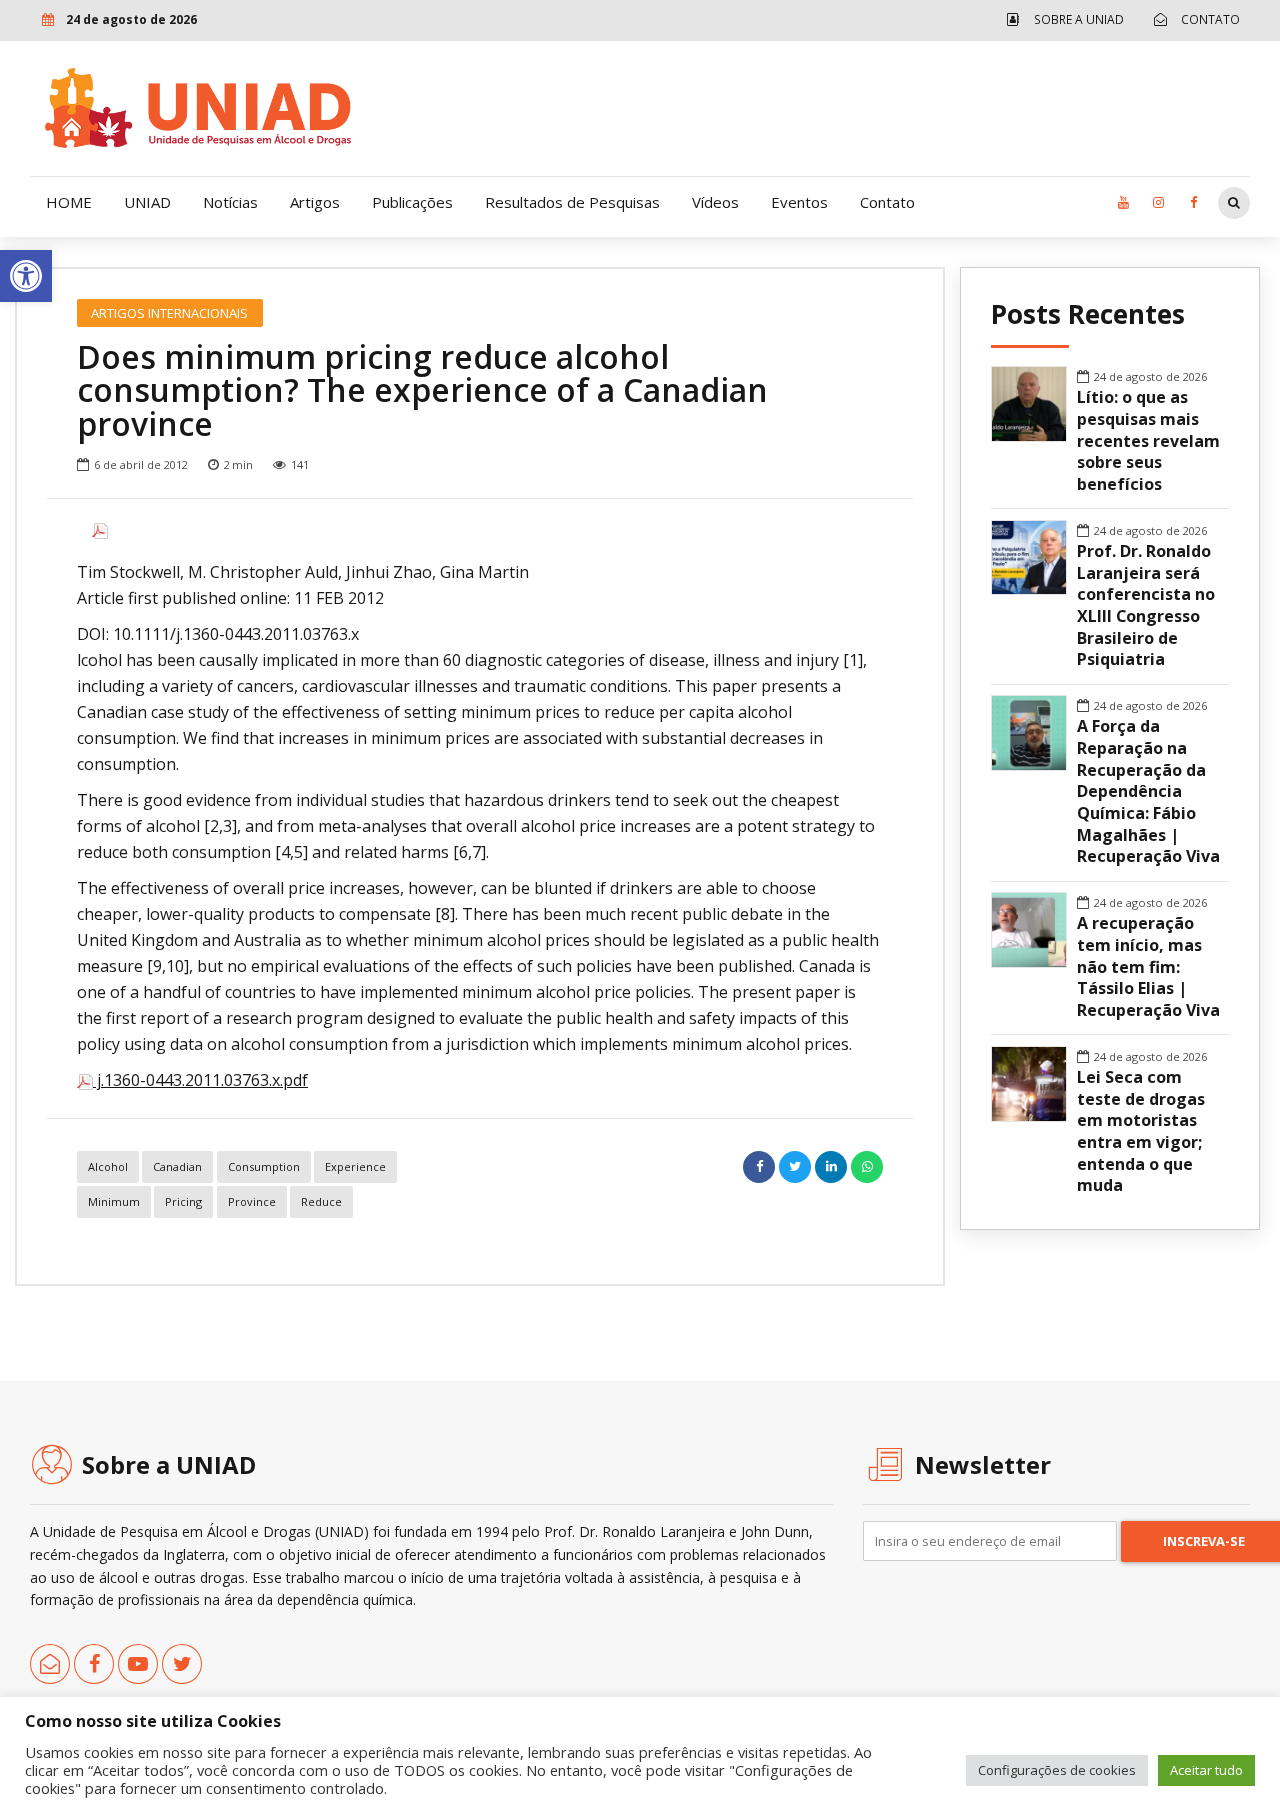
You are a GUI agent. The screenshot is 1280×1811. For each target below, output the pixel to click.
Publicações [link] (412, 202)
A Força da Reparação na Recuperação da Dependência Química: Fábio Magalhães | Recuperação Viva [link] (1148, 791)
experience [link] (355, 1166)
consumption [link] (264, 1166)
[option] (480, 531)
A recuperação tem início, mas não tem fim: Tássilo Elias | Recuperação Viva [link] (1148, 967)
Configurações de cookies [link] (1057, 1770)
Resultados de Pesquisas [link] (572, 202)
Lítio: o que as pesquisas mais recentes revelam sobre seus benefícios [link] (1148, 441)
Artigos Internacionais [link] (169, 313)
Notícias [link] (230, 202)
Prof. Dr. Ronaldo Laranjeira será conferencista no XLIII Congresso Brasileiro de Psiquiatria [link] (1146, 605)
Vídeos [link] (715, 202)
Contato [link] (887, 202)
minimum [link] (114, 1201)
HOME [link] (69, 202)
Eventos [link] (799, 202)
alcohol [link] (108, 1166)
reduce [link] (321, 1201)
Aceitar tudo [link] (1206, 1770)
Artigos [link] (315, 202)
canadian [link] (177, 1166)
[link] (26, 276)
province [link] (252, 1201)
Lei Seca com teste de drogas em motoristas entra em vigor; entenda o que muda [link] (1141, 1131)
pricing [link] (183, 1201)
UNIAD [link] (147, 202)
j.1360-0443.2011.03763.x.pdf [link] (200, 1080)
